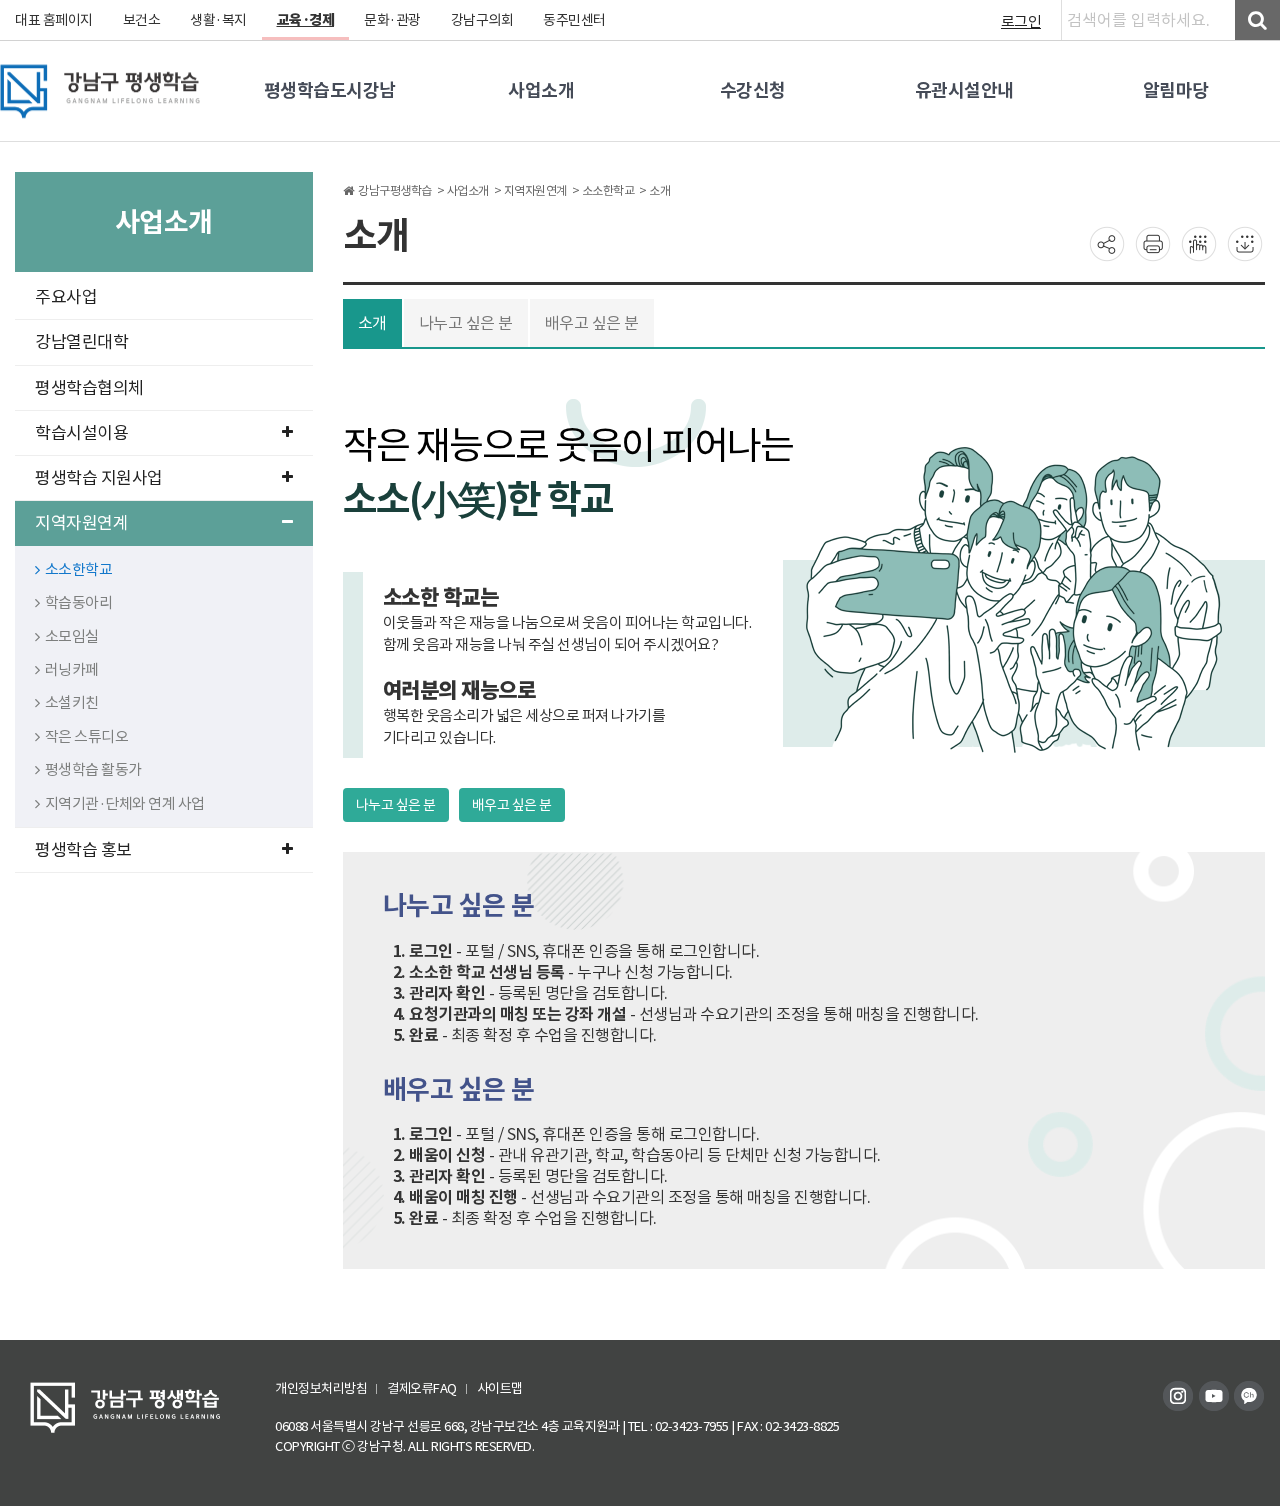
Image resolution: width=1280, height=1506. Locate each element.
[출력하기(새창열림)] (1153, 243)
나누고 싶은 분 (466, 323)
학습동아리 (79, 602)
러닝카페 (72, 669)
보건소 (142, 20)
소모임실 (72, 636)
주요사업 (66, 297)
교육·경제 (306, 20)
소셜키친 (72, 702)
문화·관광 (392, 20)
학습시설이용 (81, 433)
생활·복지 (218, 20)
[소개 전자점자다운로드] (1245, 243)
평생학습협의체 (89, 388)
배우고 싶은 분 (592, 323)
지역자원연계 (81, 523)
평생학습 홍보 (83, 850)
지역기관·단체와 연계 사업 (125, 803)
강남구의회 (482, 20)
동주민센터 (574, 20)
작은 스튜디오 (87, 736)
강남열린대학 (81, 342)
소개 (372, 323)
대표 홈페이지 (54, 20)
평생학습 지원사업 (99, 478)
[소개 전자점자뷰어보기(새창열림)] (1199, 243)
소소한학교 (79, 569)
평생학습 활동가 (93, 769)
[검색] (1257, 20)
